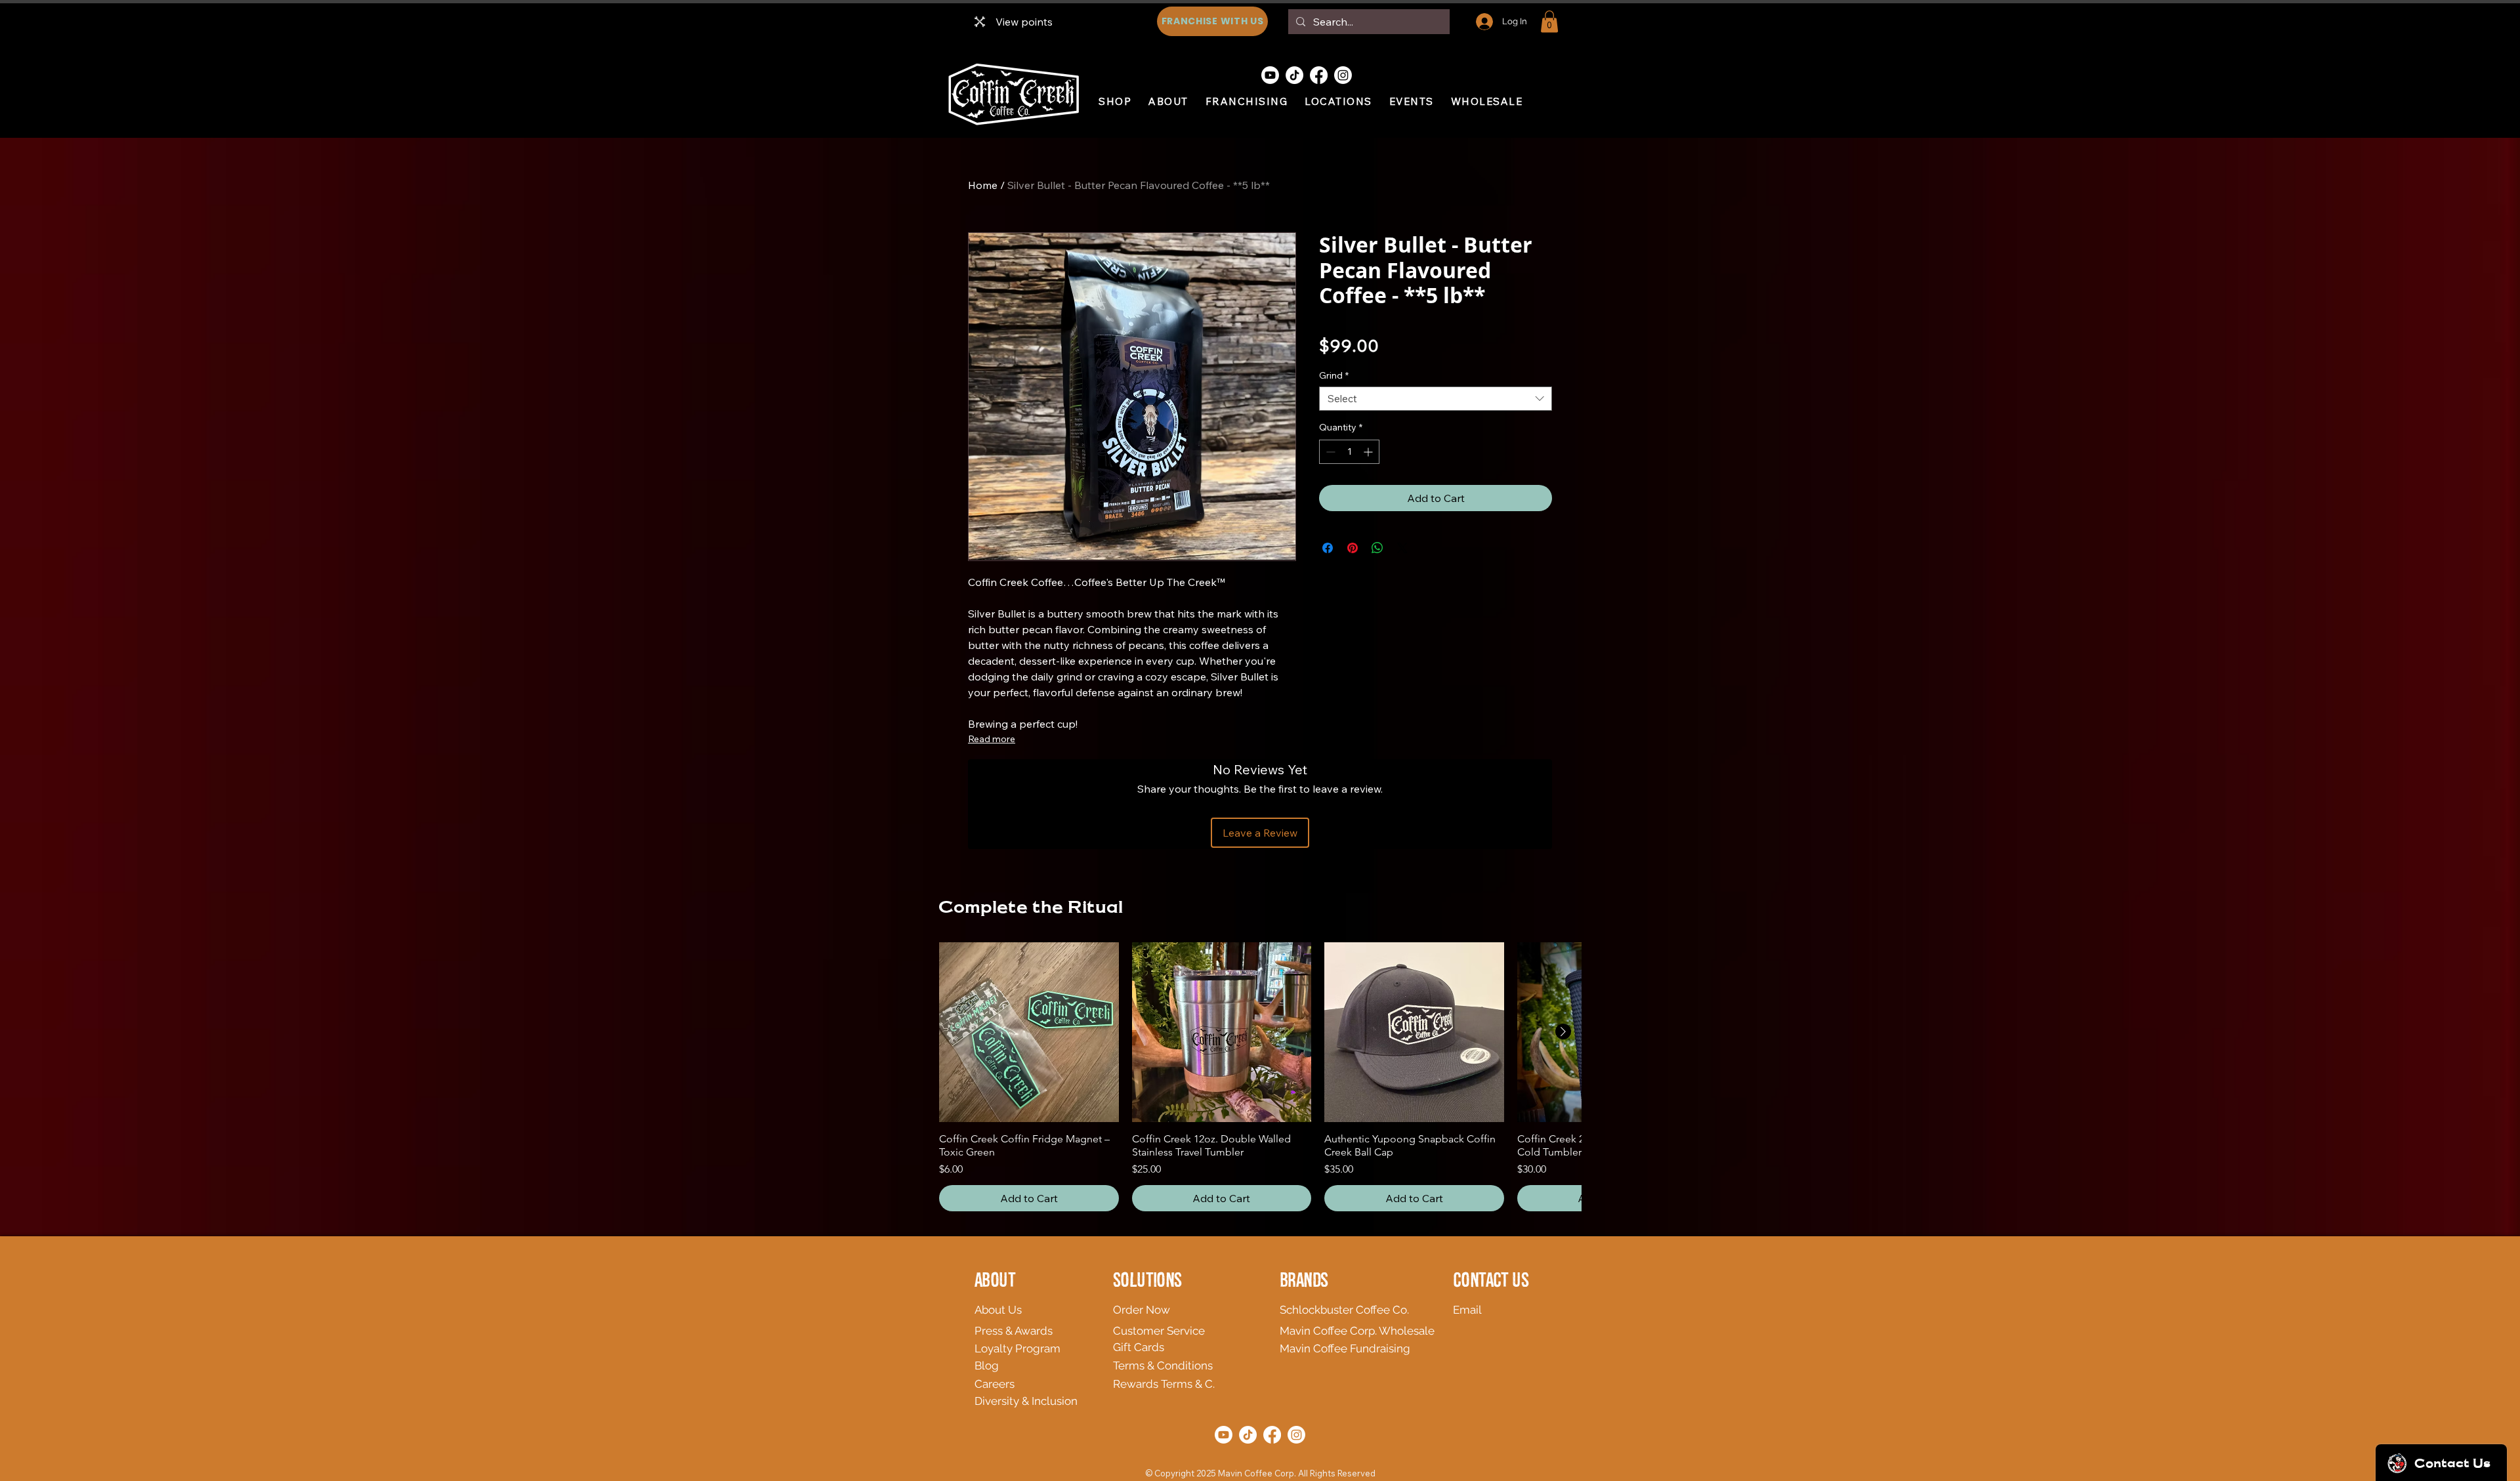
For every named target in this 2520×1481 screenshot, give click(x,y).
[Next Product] (1563, 1032)
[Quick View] (1029, 1032)
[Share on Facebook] (1328, 548)
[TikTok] (1294, 75)
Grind (1334, 375)
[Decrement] (1329, 452)
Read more (992, 739)
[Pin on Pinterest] (1353, 548)
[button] (1549, 21)
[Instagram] (1343, 75)
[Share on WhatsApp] (1377, 548)
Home (983, 185)
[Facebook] (1319, 75)
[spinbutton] (1349, 452)
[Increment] (1369, 452)
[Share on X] (1402, 548)
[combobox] (1436, 399)
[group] (1260, 1077)
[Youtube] (1270, 75)
